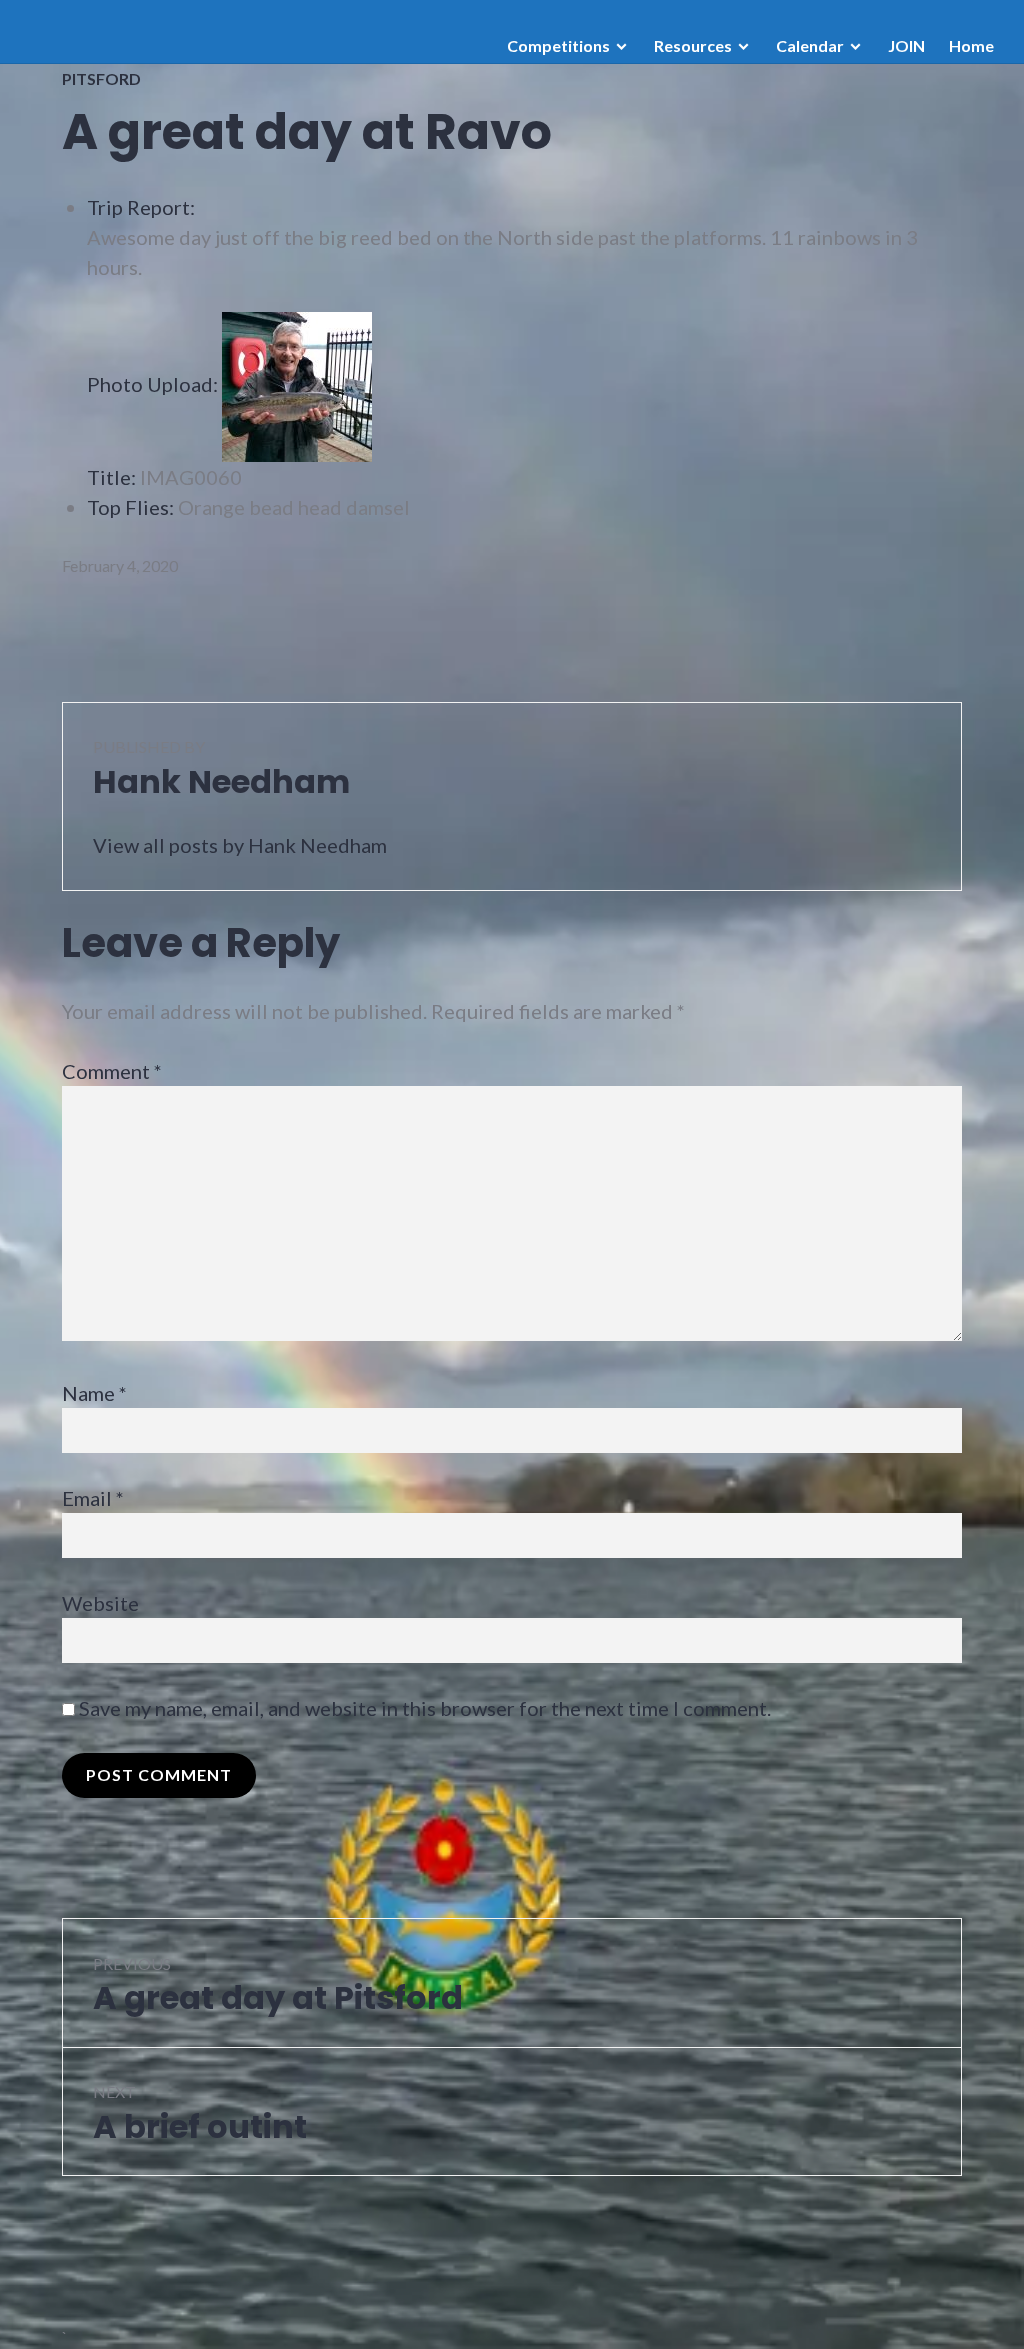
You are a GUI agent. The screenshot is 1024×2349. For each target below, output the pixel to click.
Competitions (558, 45)
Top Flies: (130, 507)
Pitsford (101, 78)
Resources (693, 45)
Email (93, 1498)
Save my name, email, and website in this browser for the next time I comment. (425, 1708)
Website (100, 1603)
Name (94, 1393)
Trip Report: (141, 207)
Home (971, 45)
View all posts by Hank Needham (240, 845)
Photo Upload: (152, 384)
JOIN (906, 45)
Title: (111, 477)
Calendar (810, 45)
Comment (112, 1071)
